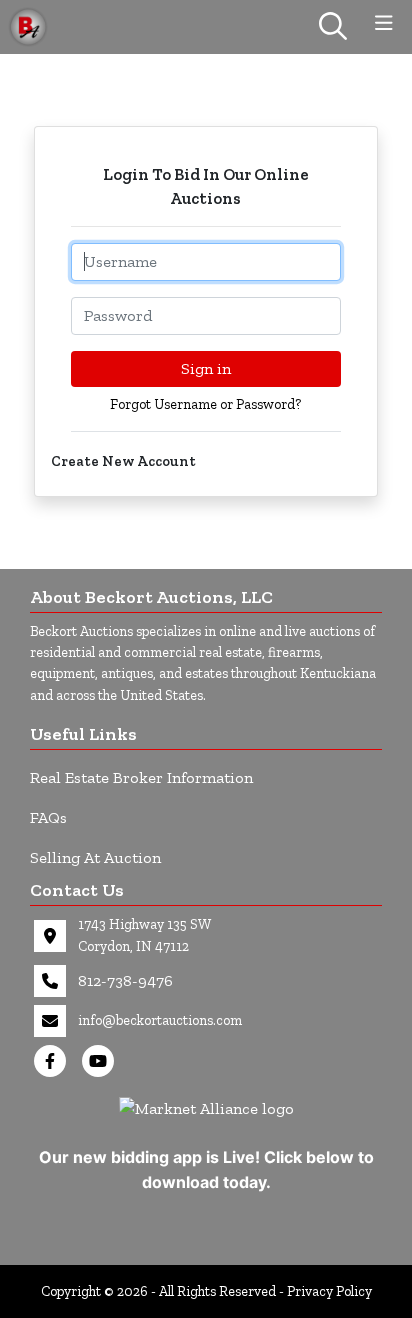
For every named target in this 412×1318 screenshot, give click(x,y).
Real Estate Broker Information (141, 777)
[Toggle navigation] (384, 23)
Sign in (206, 368)
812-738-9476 (125, 980)
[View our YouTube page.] (102, 1061)
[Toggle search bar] (333, 27)
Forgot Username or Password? (205, 404)
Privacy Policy (329, 1291)
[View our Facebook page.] (54, 1061)
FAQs (48, 817)
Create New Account (123, 461)
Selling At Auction (95, 857)
